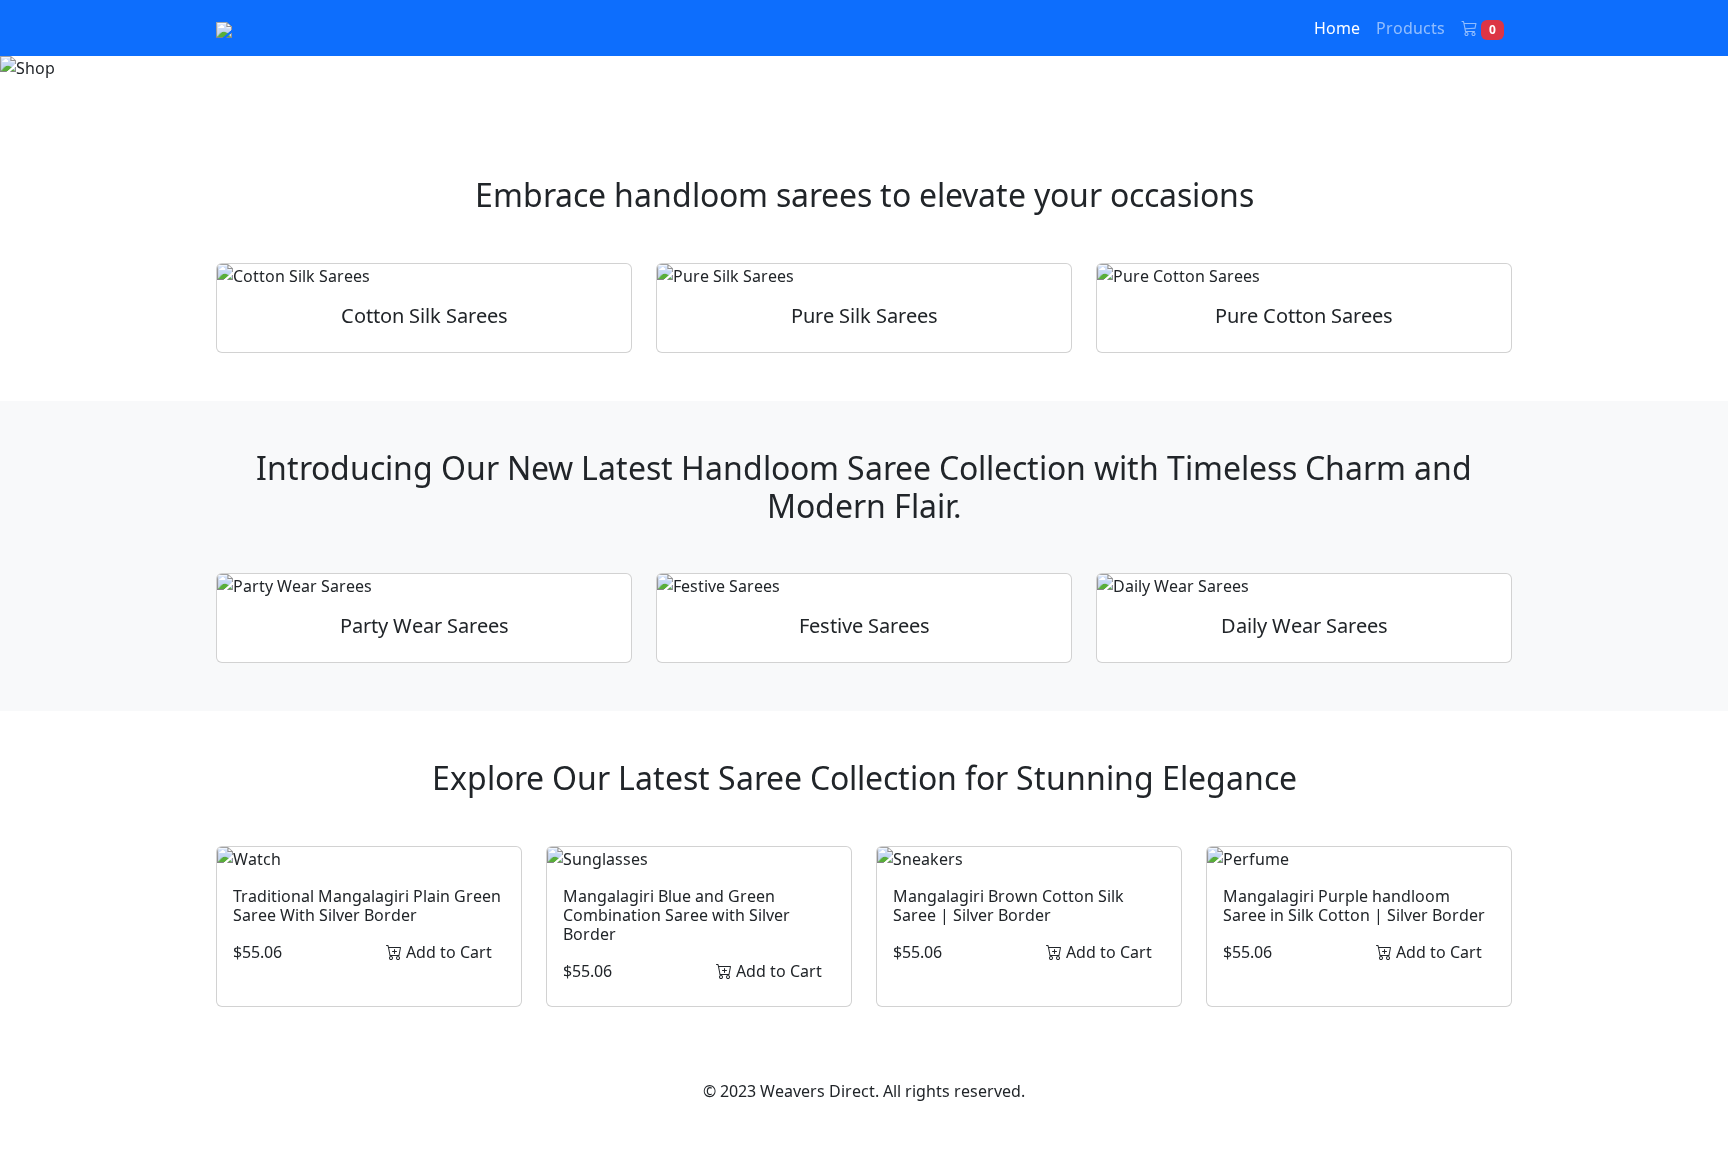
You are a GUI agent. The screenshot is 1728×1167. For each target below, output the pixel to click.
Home (1337, 28)
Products (1410, 28)
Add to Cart (447, 952)
